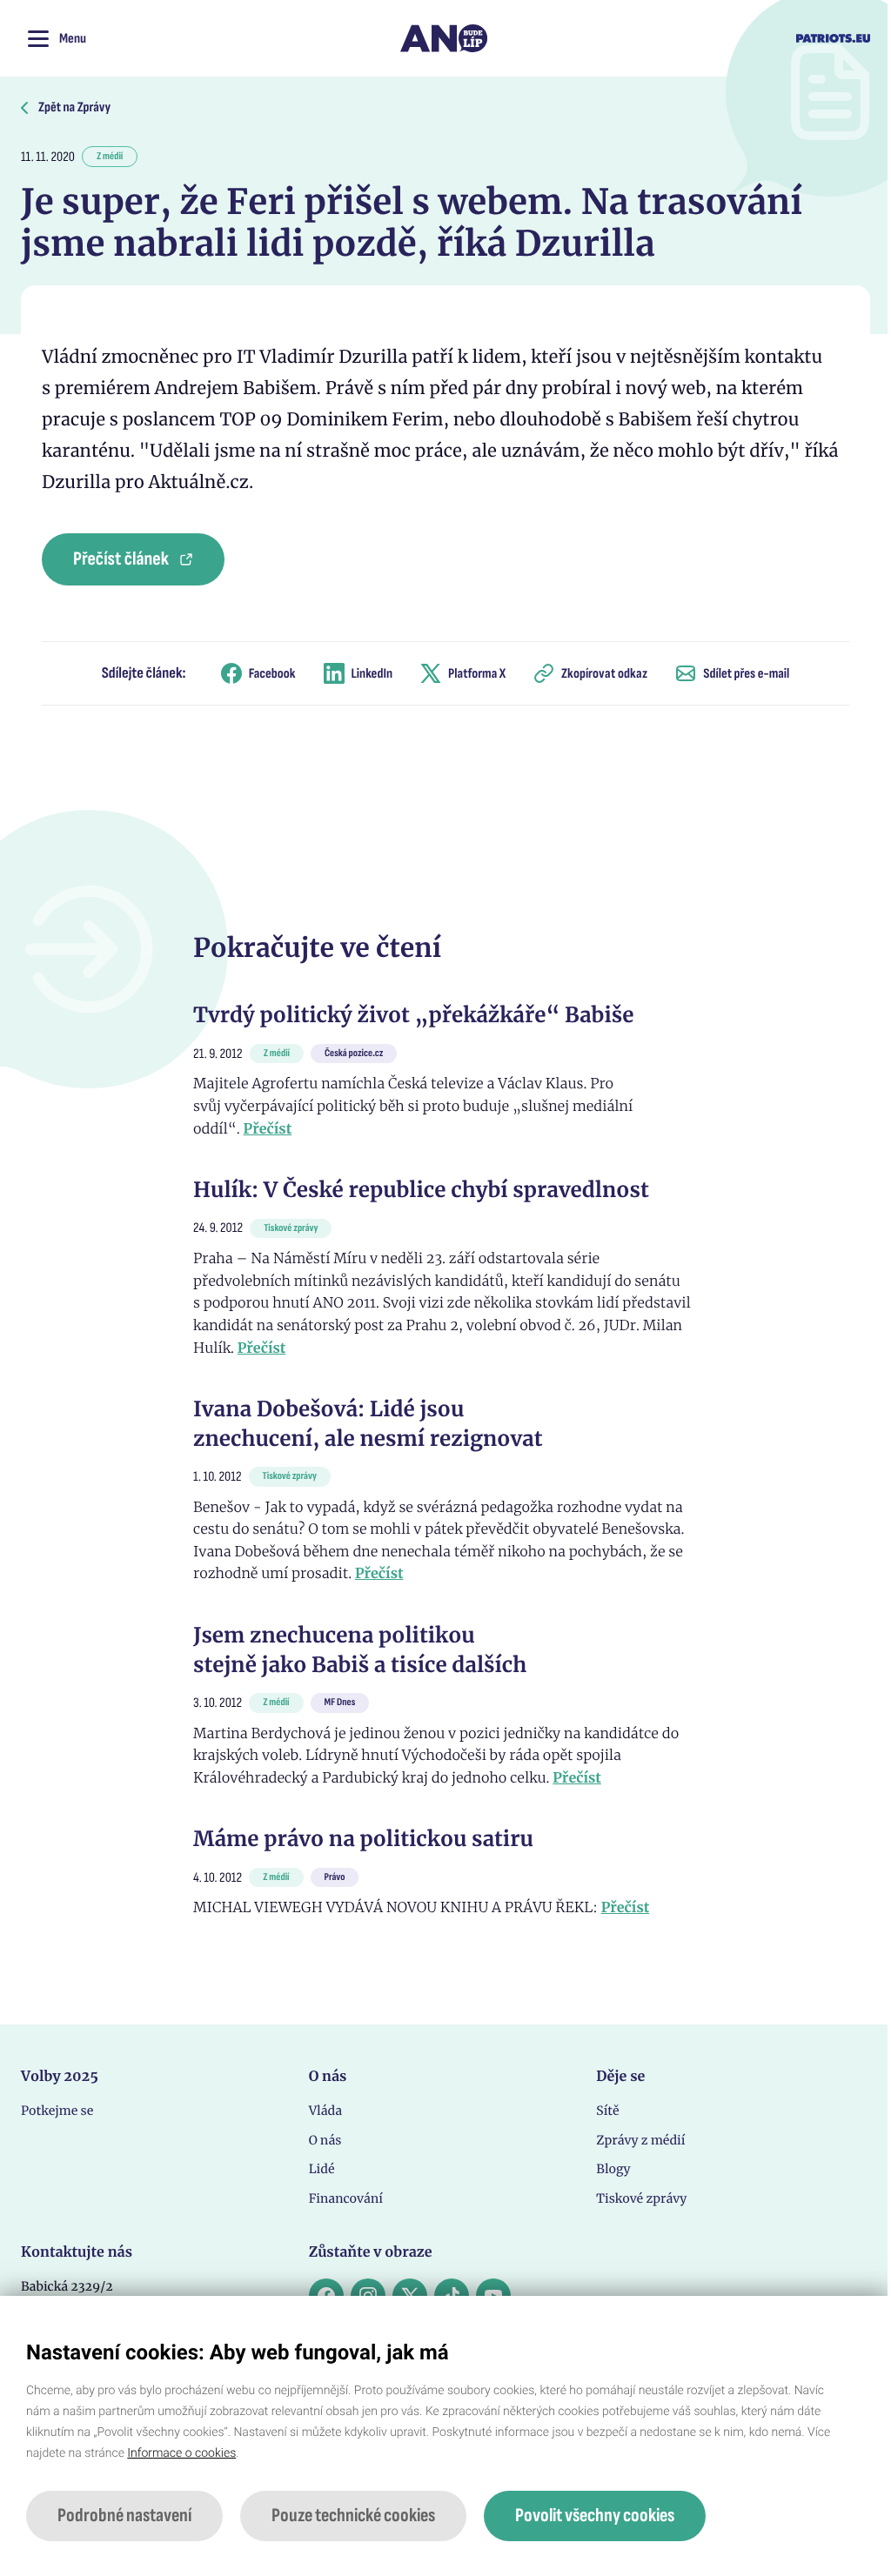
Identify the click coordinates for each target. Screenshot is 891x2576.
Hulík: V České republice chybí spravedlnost (421, 1190)
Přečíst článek (121, 559)
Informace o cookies (181, 2453)
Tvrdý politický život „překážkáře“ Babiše (413, 1015)
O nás (325, 2140)
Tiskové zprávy (641, 2198)
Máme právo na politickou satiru (363, 1839)
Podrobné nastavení (124, 2516)
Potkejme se (57, 2111)
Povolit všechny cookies (595, 2516)
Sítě (607, 2111)
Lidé (322, 2169)
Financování (346, 2198)
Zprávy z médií (640, 2140)
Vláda (325, 2111)
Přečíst (268, 1129)
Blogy (613, 2169)
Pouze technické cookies (353, 2516)
